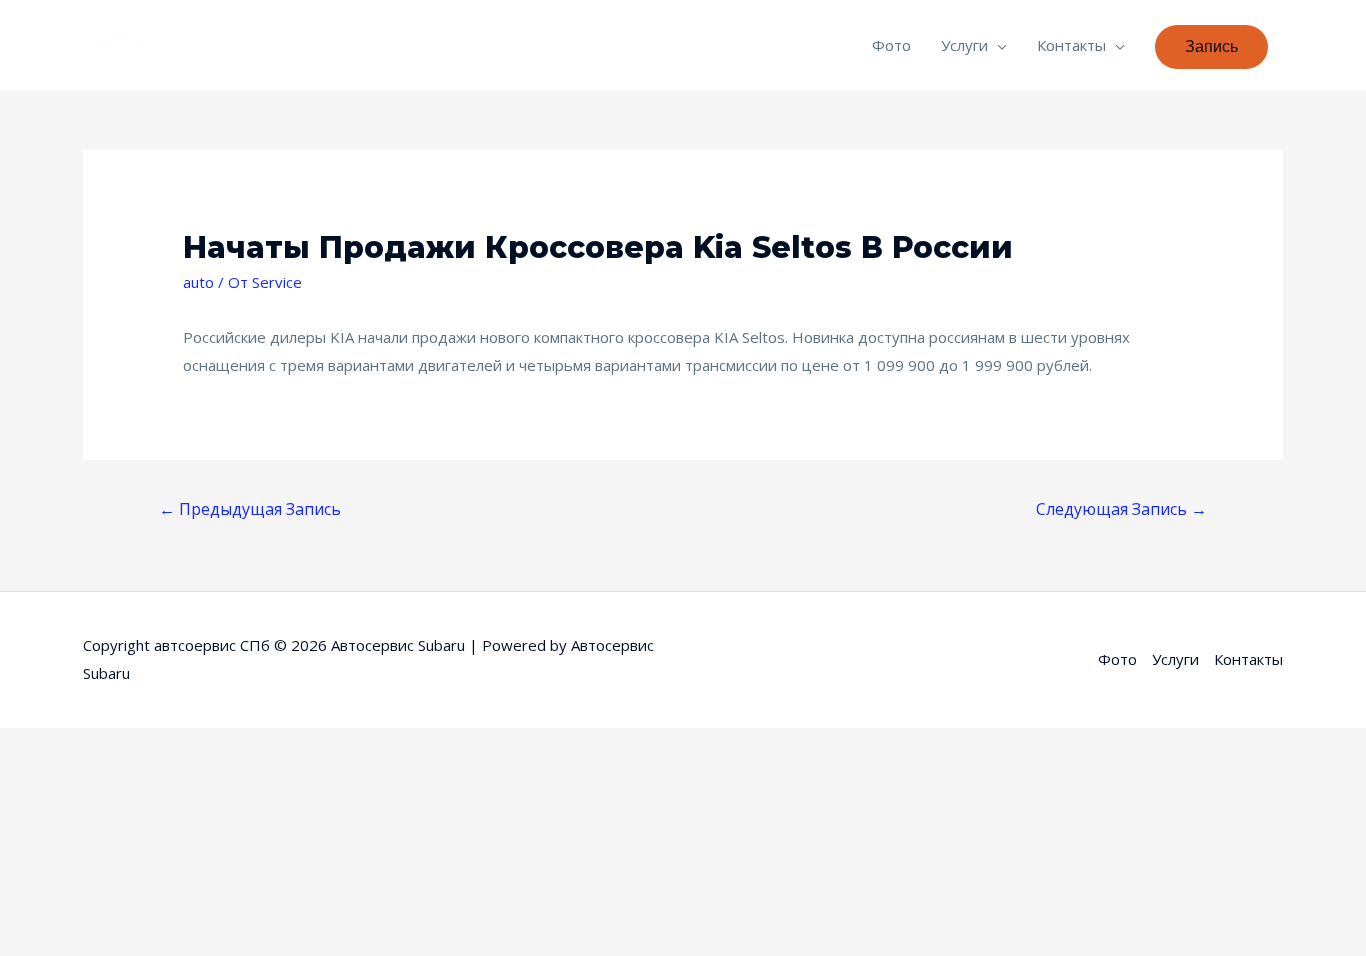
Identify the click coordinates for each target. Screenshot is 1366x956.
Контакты (1071, 45)
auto (198, 282)
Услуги (964, 45)
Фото (891, 45)
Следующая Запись (1121, 509)
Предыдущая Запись (250, 509)
